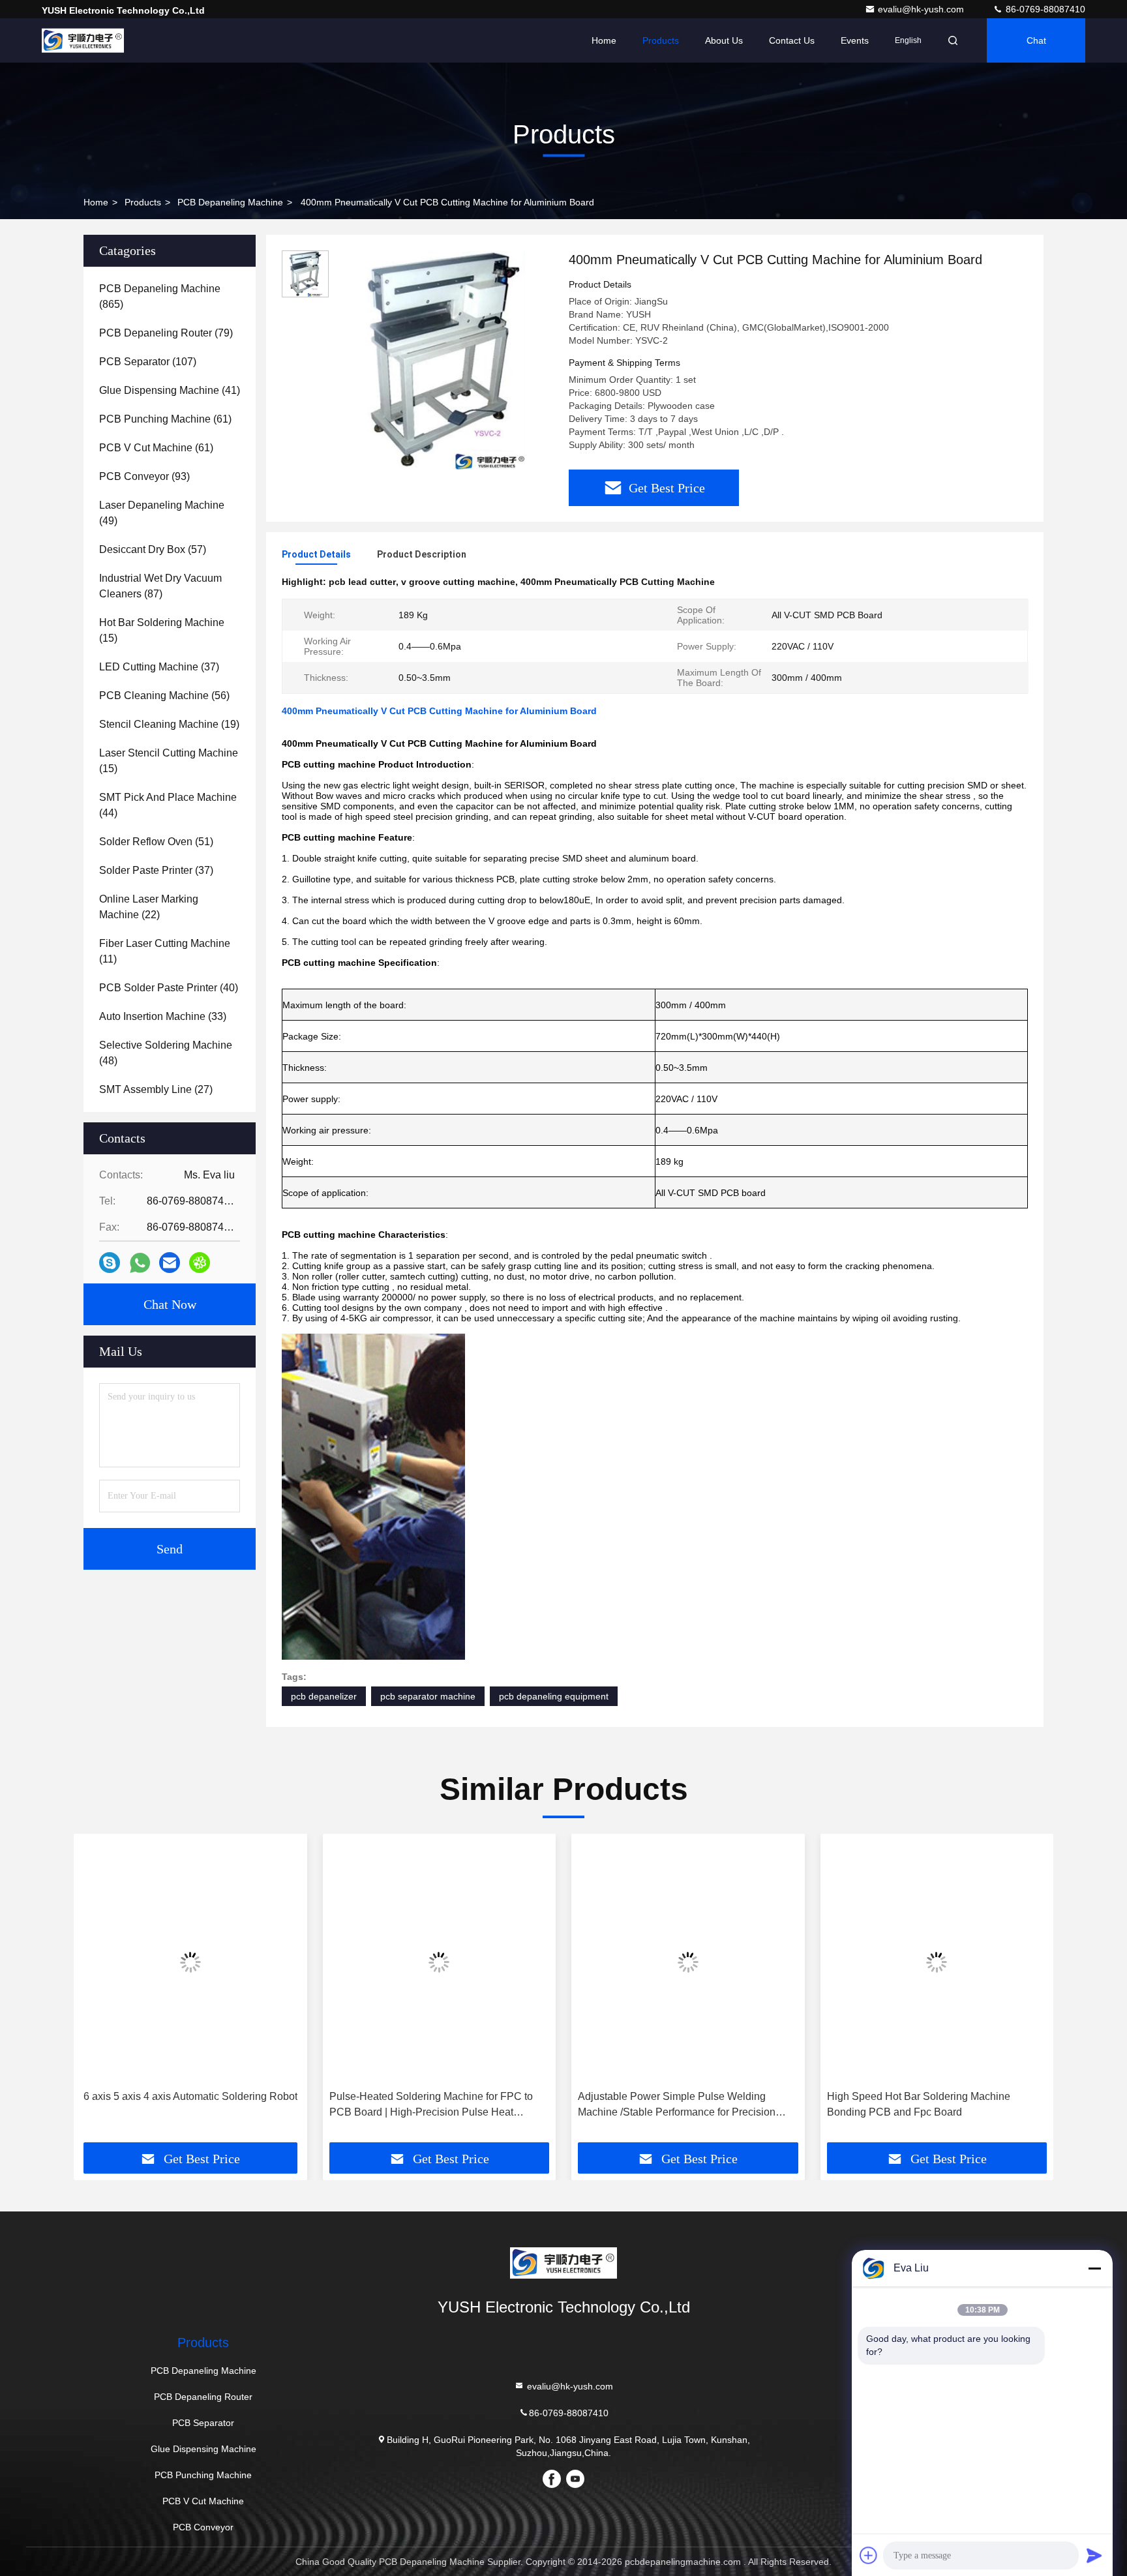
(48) (166, 1053)
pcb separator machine (428, 1696)
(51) (156, 842)
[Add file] (869, 2555)
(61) (165, 419)
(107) (148, 362)
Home (604, 40)
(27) (156, 1089)
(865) (160, 296)
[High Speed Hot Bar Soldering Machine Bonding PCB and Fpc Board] (937, 1962)
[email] (170, 1263)
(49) (162, 513)
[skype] (110, 1263)
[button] (97, 1993)
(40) (169, 988)
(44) (168, 805)
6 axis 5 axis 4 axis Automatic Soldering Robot (190, 2096)
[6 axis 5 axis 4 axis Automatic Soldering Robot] (190, 1962)
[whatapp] (140, 1263)
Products (661, 40)
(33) (163, 1016)
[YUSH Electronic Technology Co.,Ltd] (83, 40)
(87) (160, 586)
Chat (1036, 40)
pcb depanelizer (324, 1696)
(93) (144, 476)
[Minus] (1094, 2268)
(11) (165, 951)
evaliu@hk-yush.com (922, 9)
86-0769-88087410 (1044, 9)
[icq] (200, 1263)
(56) (164, 696)
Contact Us (792, 40)
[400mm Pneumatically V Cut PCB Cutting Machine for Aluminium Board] (443, 360)
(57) (153, 549)
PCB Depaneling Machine (230, 202)
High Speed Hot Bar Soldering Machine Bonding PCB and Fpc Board (919, 2104)
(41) (170, 390)
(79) (166, 333)
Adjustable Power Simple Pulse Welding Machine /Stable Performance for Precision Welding (677, 2105)
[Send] (1094, 2555)
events (855, 40)
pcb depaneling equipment (554, 1696)
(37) (159, 667)
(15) (162, 630)
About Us (724, 40)
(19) (169, 724)
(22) (149, 907)
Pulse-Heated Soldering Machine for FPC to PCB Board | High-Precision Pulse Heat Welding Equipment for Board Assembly (431, 2105)
